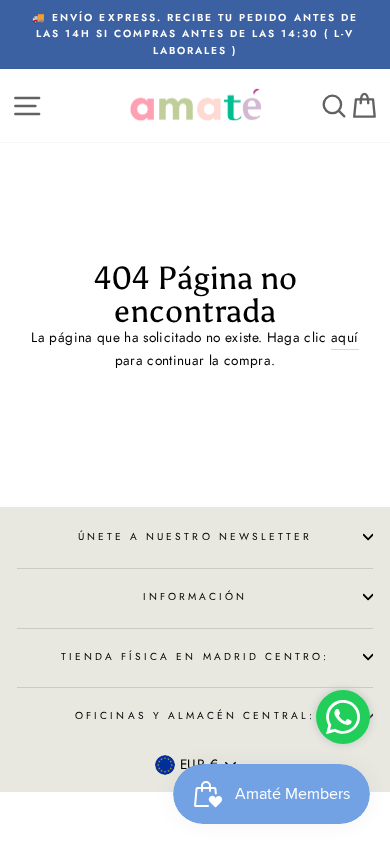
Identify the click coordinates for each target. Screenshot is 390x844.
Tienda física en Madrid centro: (195, 656)
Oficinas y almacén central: (195, 715)
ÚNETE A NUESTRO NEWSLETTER (195, 536)
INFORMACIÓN (195, 596)
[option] (195, 34)
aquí (344, 337)
